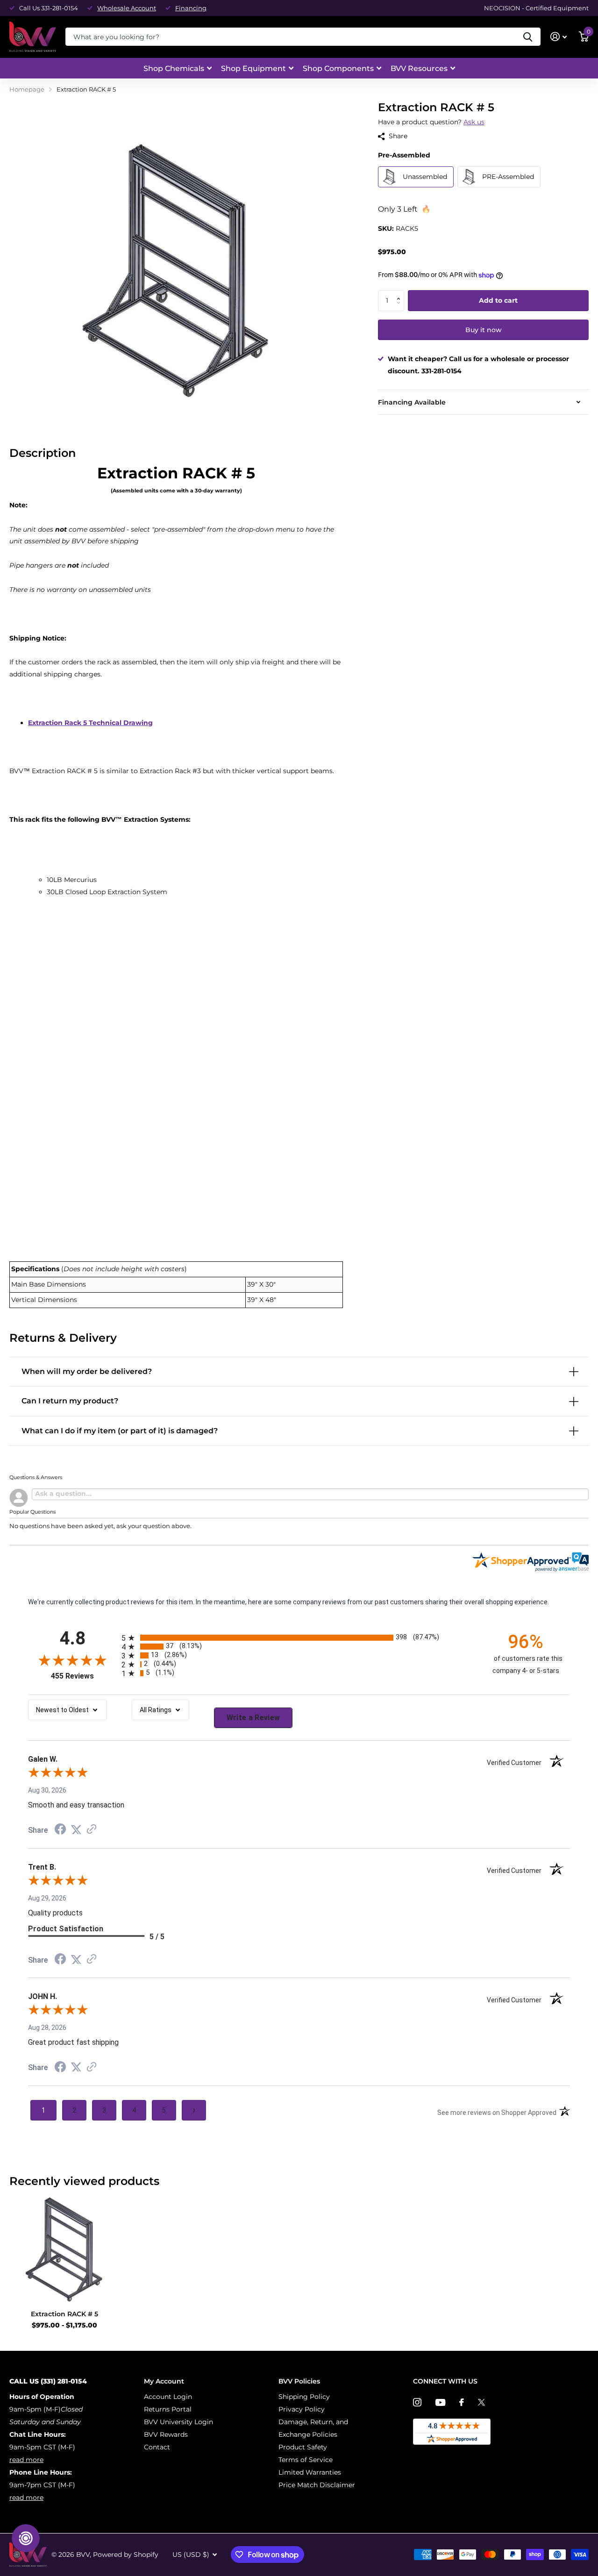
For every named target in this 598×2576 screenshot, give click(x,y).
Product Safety (303, 2447)
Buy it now (484, 330)
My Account (164, 2381)
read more (26, 2460)
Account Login (168, 2397)
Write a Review (253, 1718)
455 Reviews (84, 1676)
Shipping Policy (304, 2397)
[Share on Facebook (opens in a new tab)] (60, 1830)
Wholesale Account (127, 8)
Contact (157, 2447)
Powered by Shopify (126, 2555)
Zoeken (528, 37)
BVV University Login (178, 2422)
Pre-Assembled (404, 155)
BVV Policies (299, 2381)
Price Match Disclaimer (317, 2485)
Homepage (27, 89)
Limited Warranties (310, 2472)
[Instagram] (417, 2402)
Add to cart (498, 300)
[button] (401, 293)
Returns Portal (168, 2409)
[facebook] (462, 2402)
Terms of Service (306, 2460)
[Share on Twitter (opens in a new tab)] (76, 1830)
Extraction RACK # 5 (64, 2314)
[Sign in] (559, 37)
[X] (481, 2402)
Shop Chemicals (174, 68)
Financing (191, 8)
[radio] (299, 1638)
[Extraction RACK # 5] (64, 2248)
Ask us (474, 122)
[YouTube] (440, 2402)
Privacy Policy (302, 2409)
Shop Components (338, 68)
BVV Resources (419, 68)
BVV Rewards (166, 2434)
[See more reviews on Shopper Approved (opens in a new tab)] (92, 1830)
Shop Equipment (253, 68)
